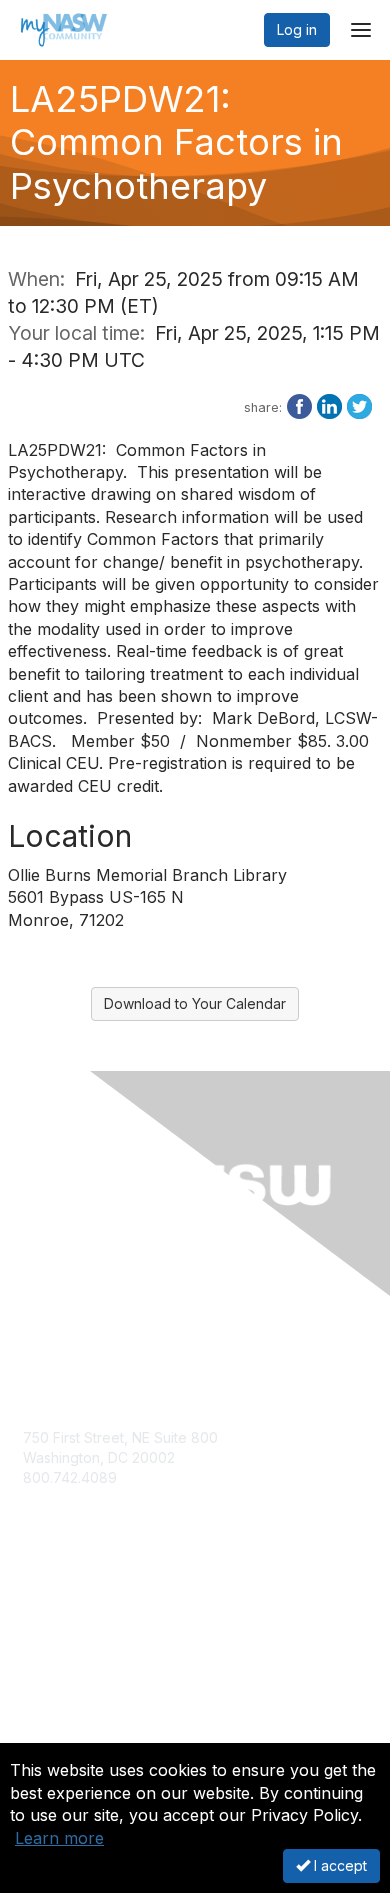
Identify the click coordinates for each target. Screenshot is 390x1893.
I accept (338, 1865)
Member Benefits (79, 1647)
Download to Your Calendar (195, 1003)
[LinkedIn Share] (329, 405)
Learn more (59, 1838)
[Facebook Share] (299, 405)
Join (37, 1628)
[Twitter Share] (359, 405)
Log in (297, 29)
